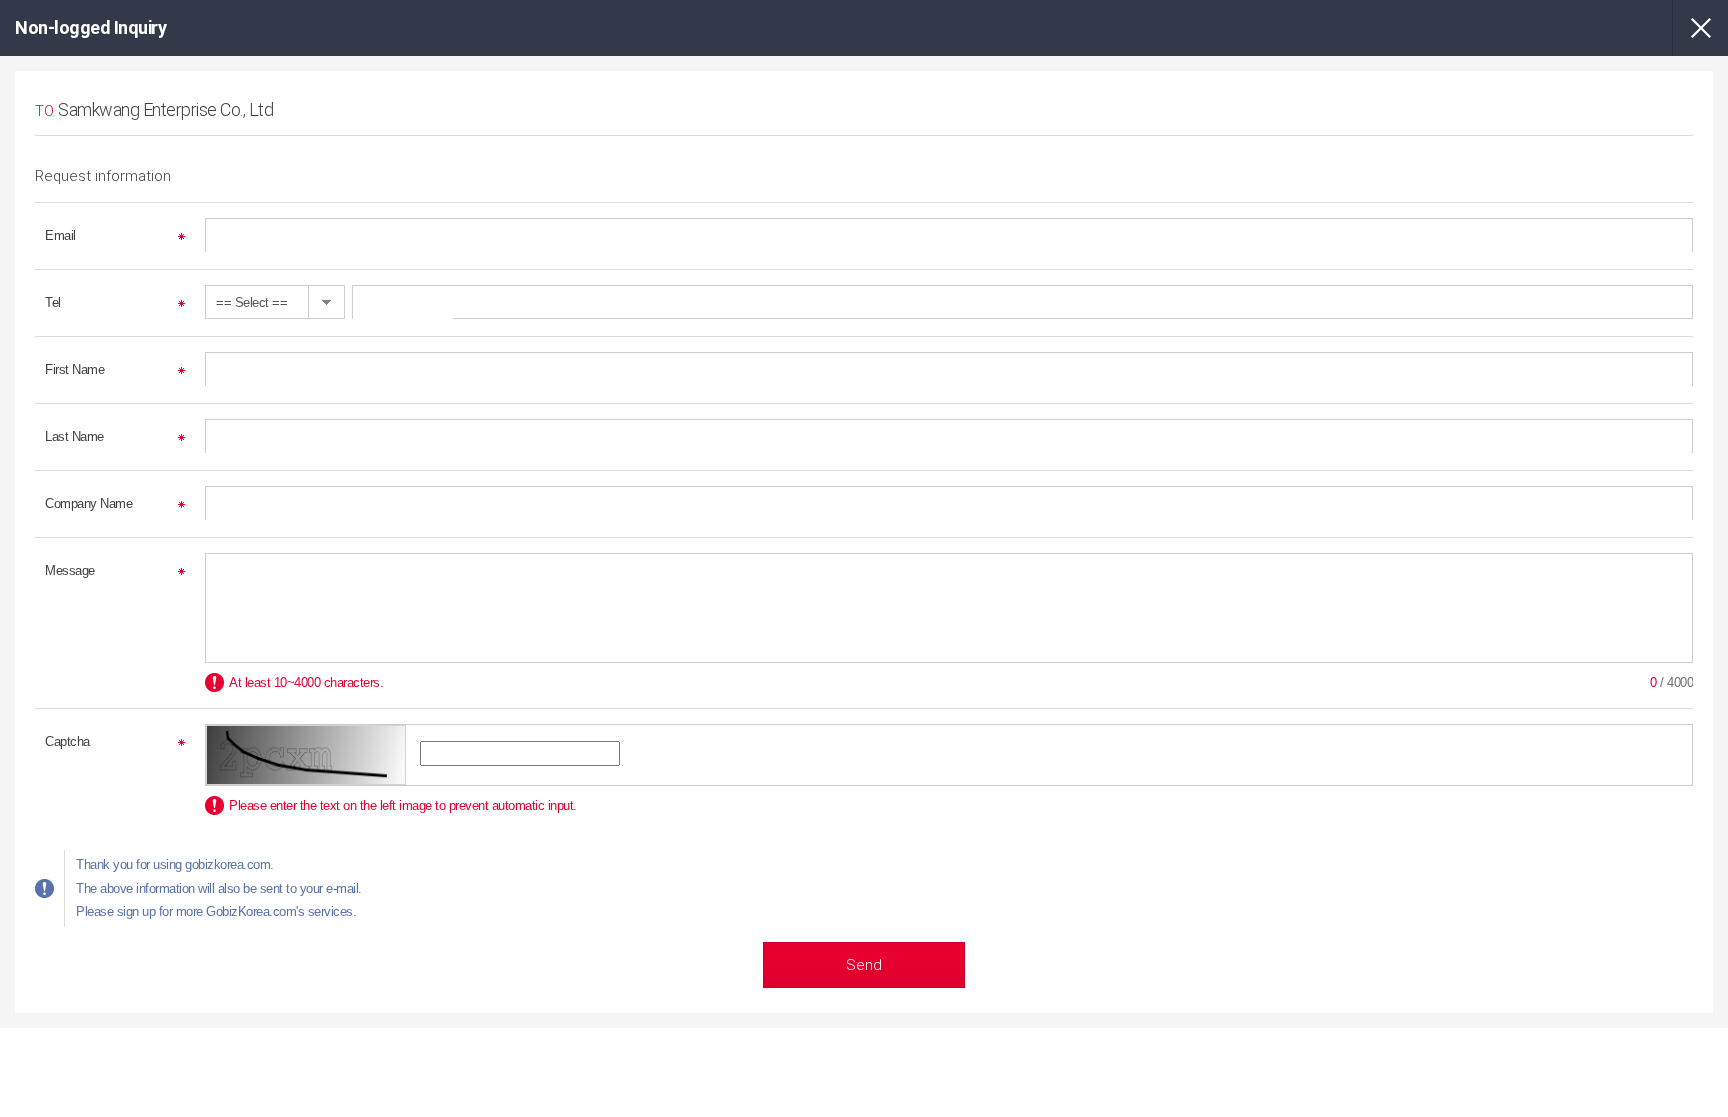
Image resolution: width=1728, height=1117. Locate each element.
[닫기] (1700, 28)
